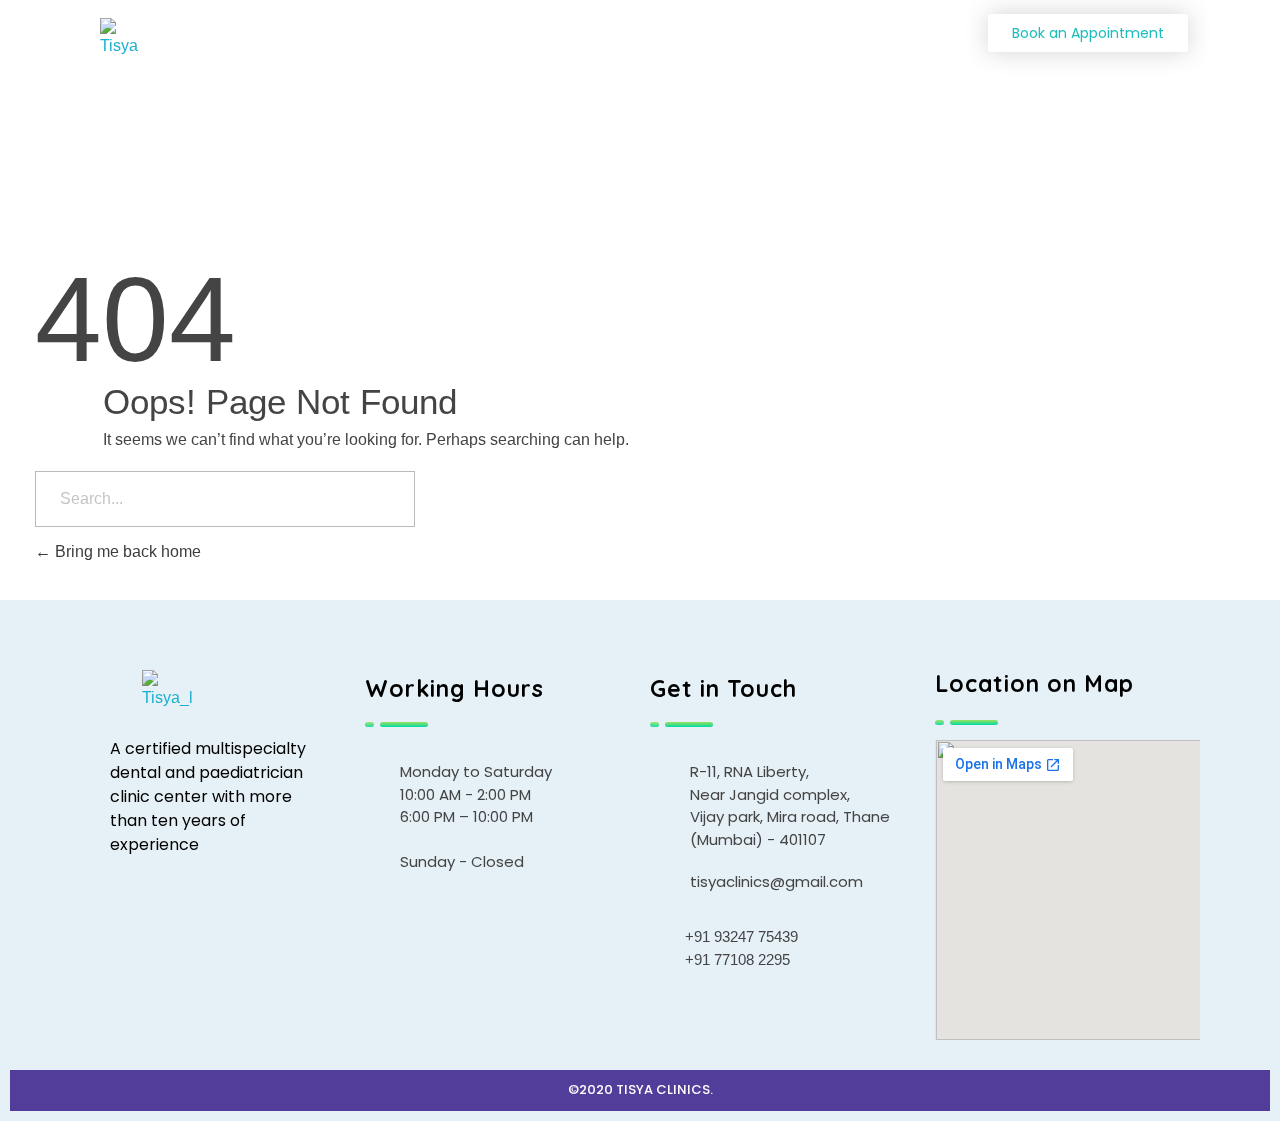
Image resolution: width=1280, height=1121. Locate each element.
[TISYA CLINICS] (147, 38)
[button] (1088, 33)
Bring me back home (126, 551)
